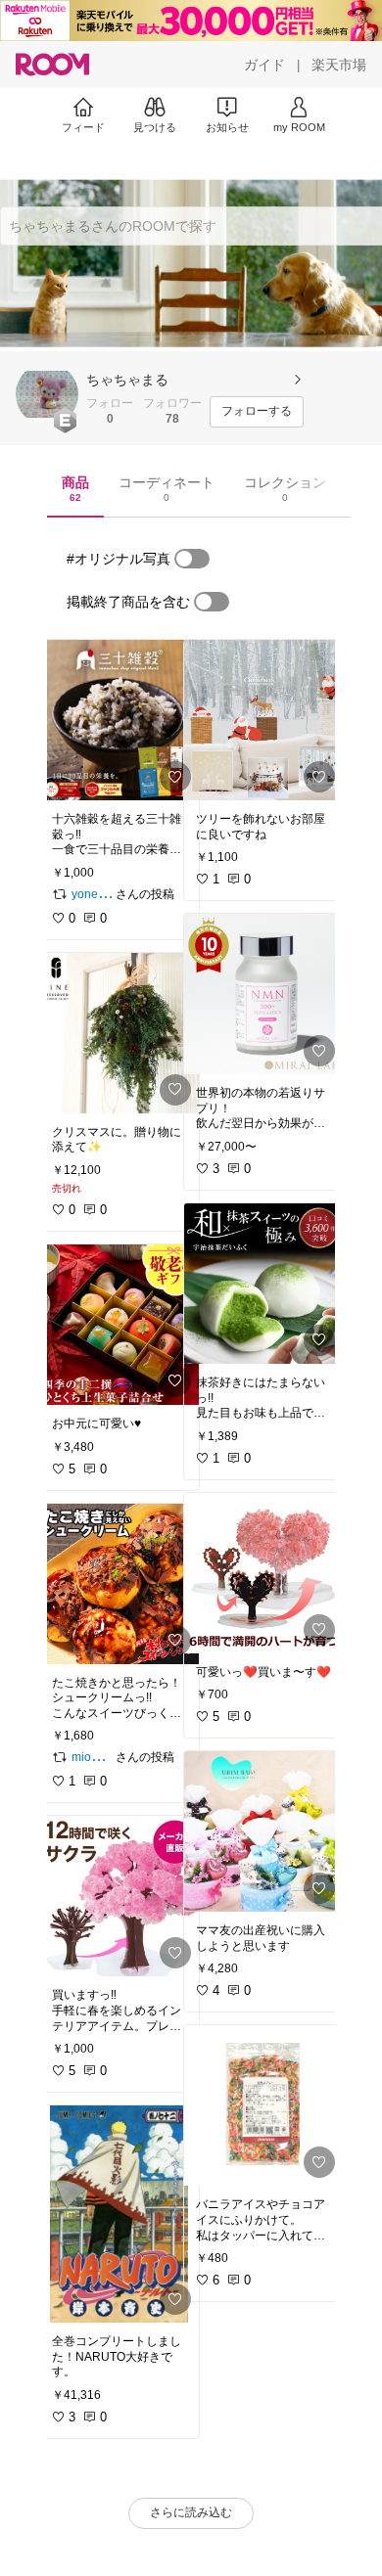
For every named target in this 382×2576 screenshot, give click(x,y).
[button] (47, 394)
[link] (119, 720)
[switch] (192, 559)
